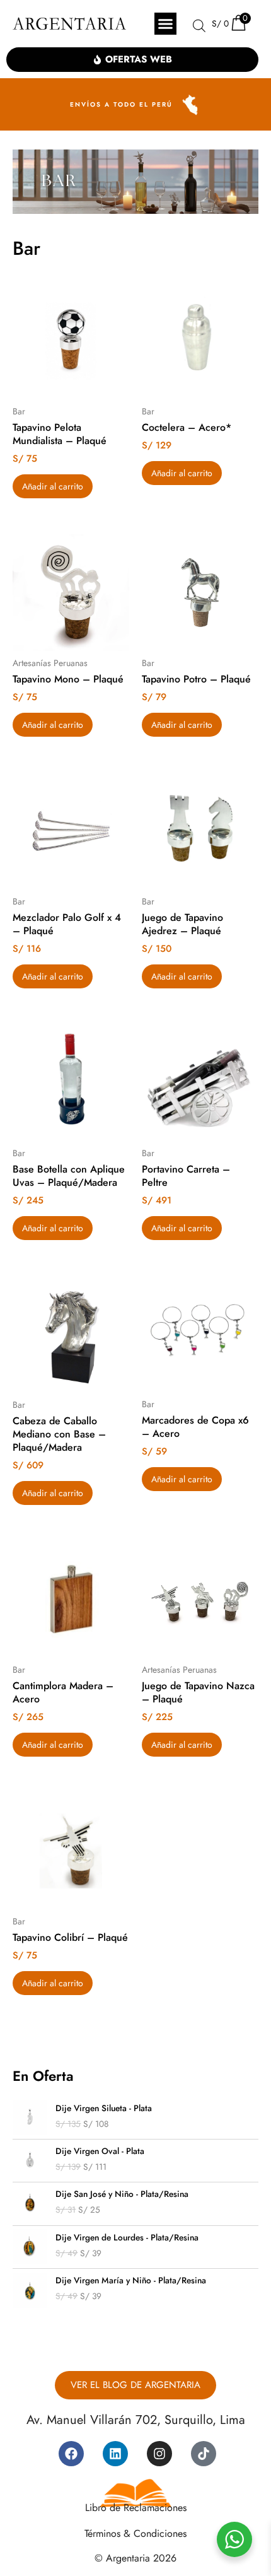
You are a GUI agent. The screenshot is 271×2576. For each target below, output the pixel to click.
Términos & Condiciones (135, 2533)
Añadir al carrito (53, 486)
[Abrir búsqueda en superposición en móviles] (199, 26)
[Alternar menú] (165, 24)
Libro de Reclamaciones (136, 2508)
